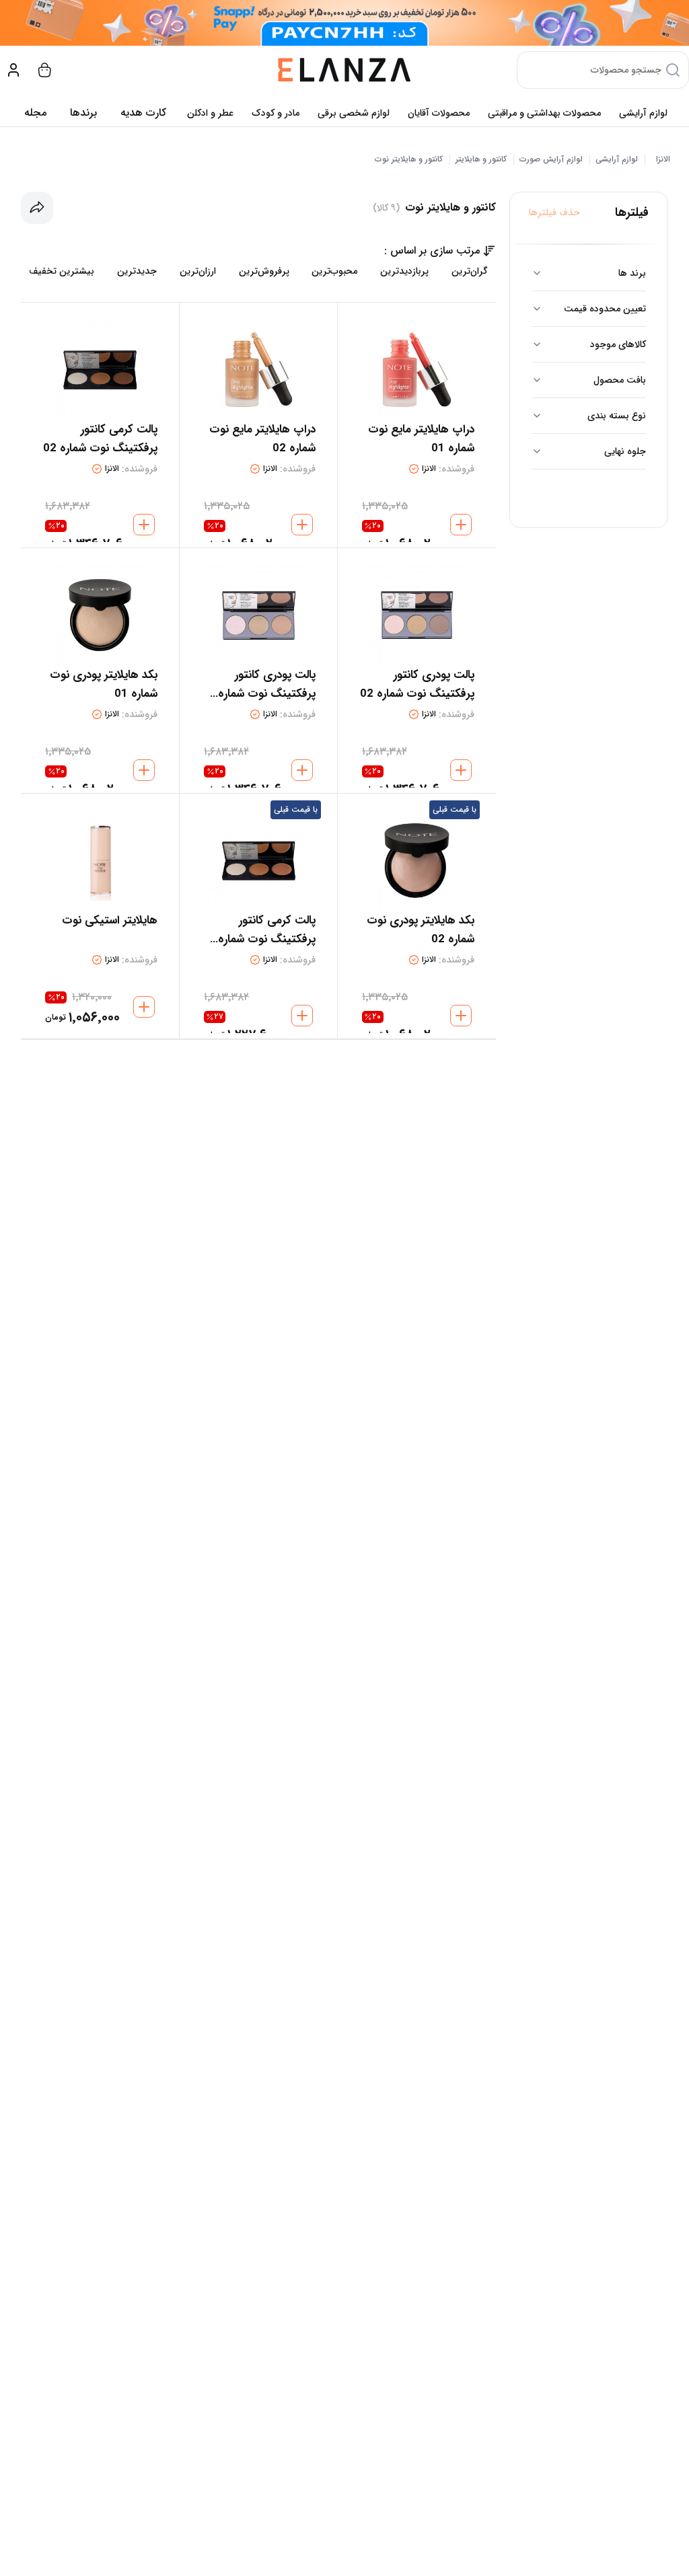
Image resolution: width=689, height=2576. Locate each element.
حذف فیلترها (554, 213)
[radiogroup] (258, 271)
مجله (35, 113)
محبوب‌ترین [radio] (334, 271)
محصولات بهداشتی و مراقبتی (544, 113)
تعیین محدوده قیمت (605, 309)
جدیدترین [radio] (137, 271)
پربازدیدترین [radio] (404, 271)
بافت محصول (620, 380)
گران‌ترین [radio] (470, 271)
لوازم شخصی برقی (354, 113)
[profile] (13, 70)
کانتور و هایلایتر (481, 159)
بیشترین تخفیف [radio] (62, 271)
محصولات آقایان (439, 113)
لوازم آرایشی (643, 113)
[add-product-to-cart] (461, 525)
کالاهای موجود (618, 344)
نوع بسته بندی (617, 416)
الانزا (663, 159)
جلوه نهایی (625, 451)
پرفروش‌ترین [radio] (264, 271)
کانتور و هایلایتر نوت (409, 159)
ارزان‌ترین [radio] (198, 271)
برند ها (632, 273)
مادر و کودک (276, 113)
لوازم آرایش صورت (551, 159)
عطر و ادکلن (210, 113)
